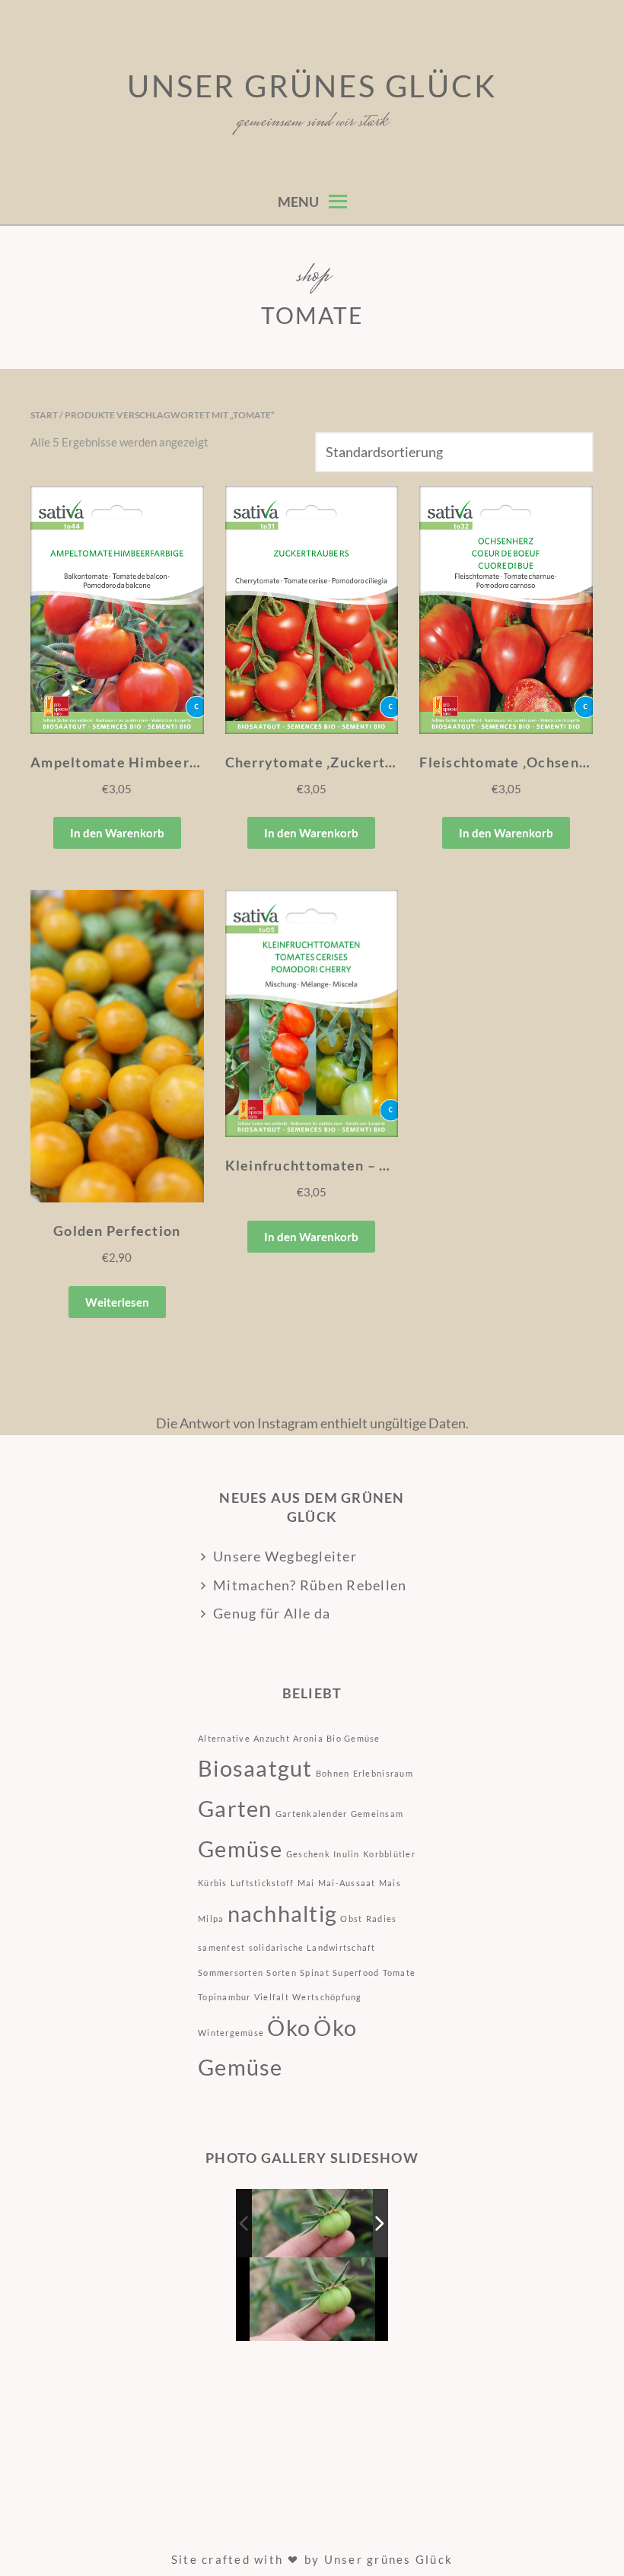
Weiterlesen (117, 1302)
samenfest (221, 1947)
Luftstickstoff (263, 1883)
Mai (306, 1883)
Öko (289, 2027)
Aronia (308, 1738)
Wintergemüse (231, 2033)
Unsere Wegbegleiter (285, 1556)
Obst (351, 1919)
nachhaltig (283, 1913)
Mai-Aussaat (347, 1883)
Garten (235, 1808)
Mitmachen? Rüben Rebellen (310, 1585)
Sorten (282, 1972)
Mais (390, 1883)
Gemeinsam (377, 1814)
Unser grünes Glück (312, 86)
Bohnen (333, 1773)
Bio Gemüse (353, 1738)
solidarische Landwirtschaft (312, 1947)
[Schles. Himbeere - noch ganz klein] (313, 2223)
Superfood (356, 1972)
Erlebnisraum (383, 1773)
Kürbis (213, 1883)
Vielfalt (272, 1997)
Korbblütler (389, 1854)
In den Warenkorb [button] (117, 833)
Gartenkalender (312, 1814)
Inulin (347, 1854)
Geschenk (308, 1854)
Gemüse (240, 1849)
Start (44, 415)
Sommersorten (231, 1972)
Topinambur (224, 1997)
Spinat (315, 1972)
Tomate (400, 1972)
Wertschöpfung (327, 1997)
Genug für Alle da (272, 1613)
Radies (382, 1919)
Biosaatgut (255, 1768)
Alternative (224, 1738)
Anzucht (272, 1738)
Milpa (211, 1919)
